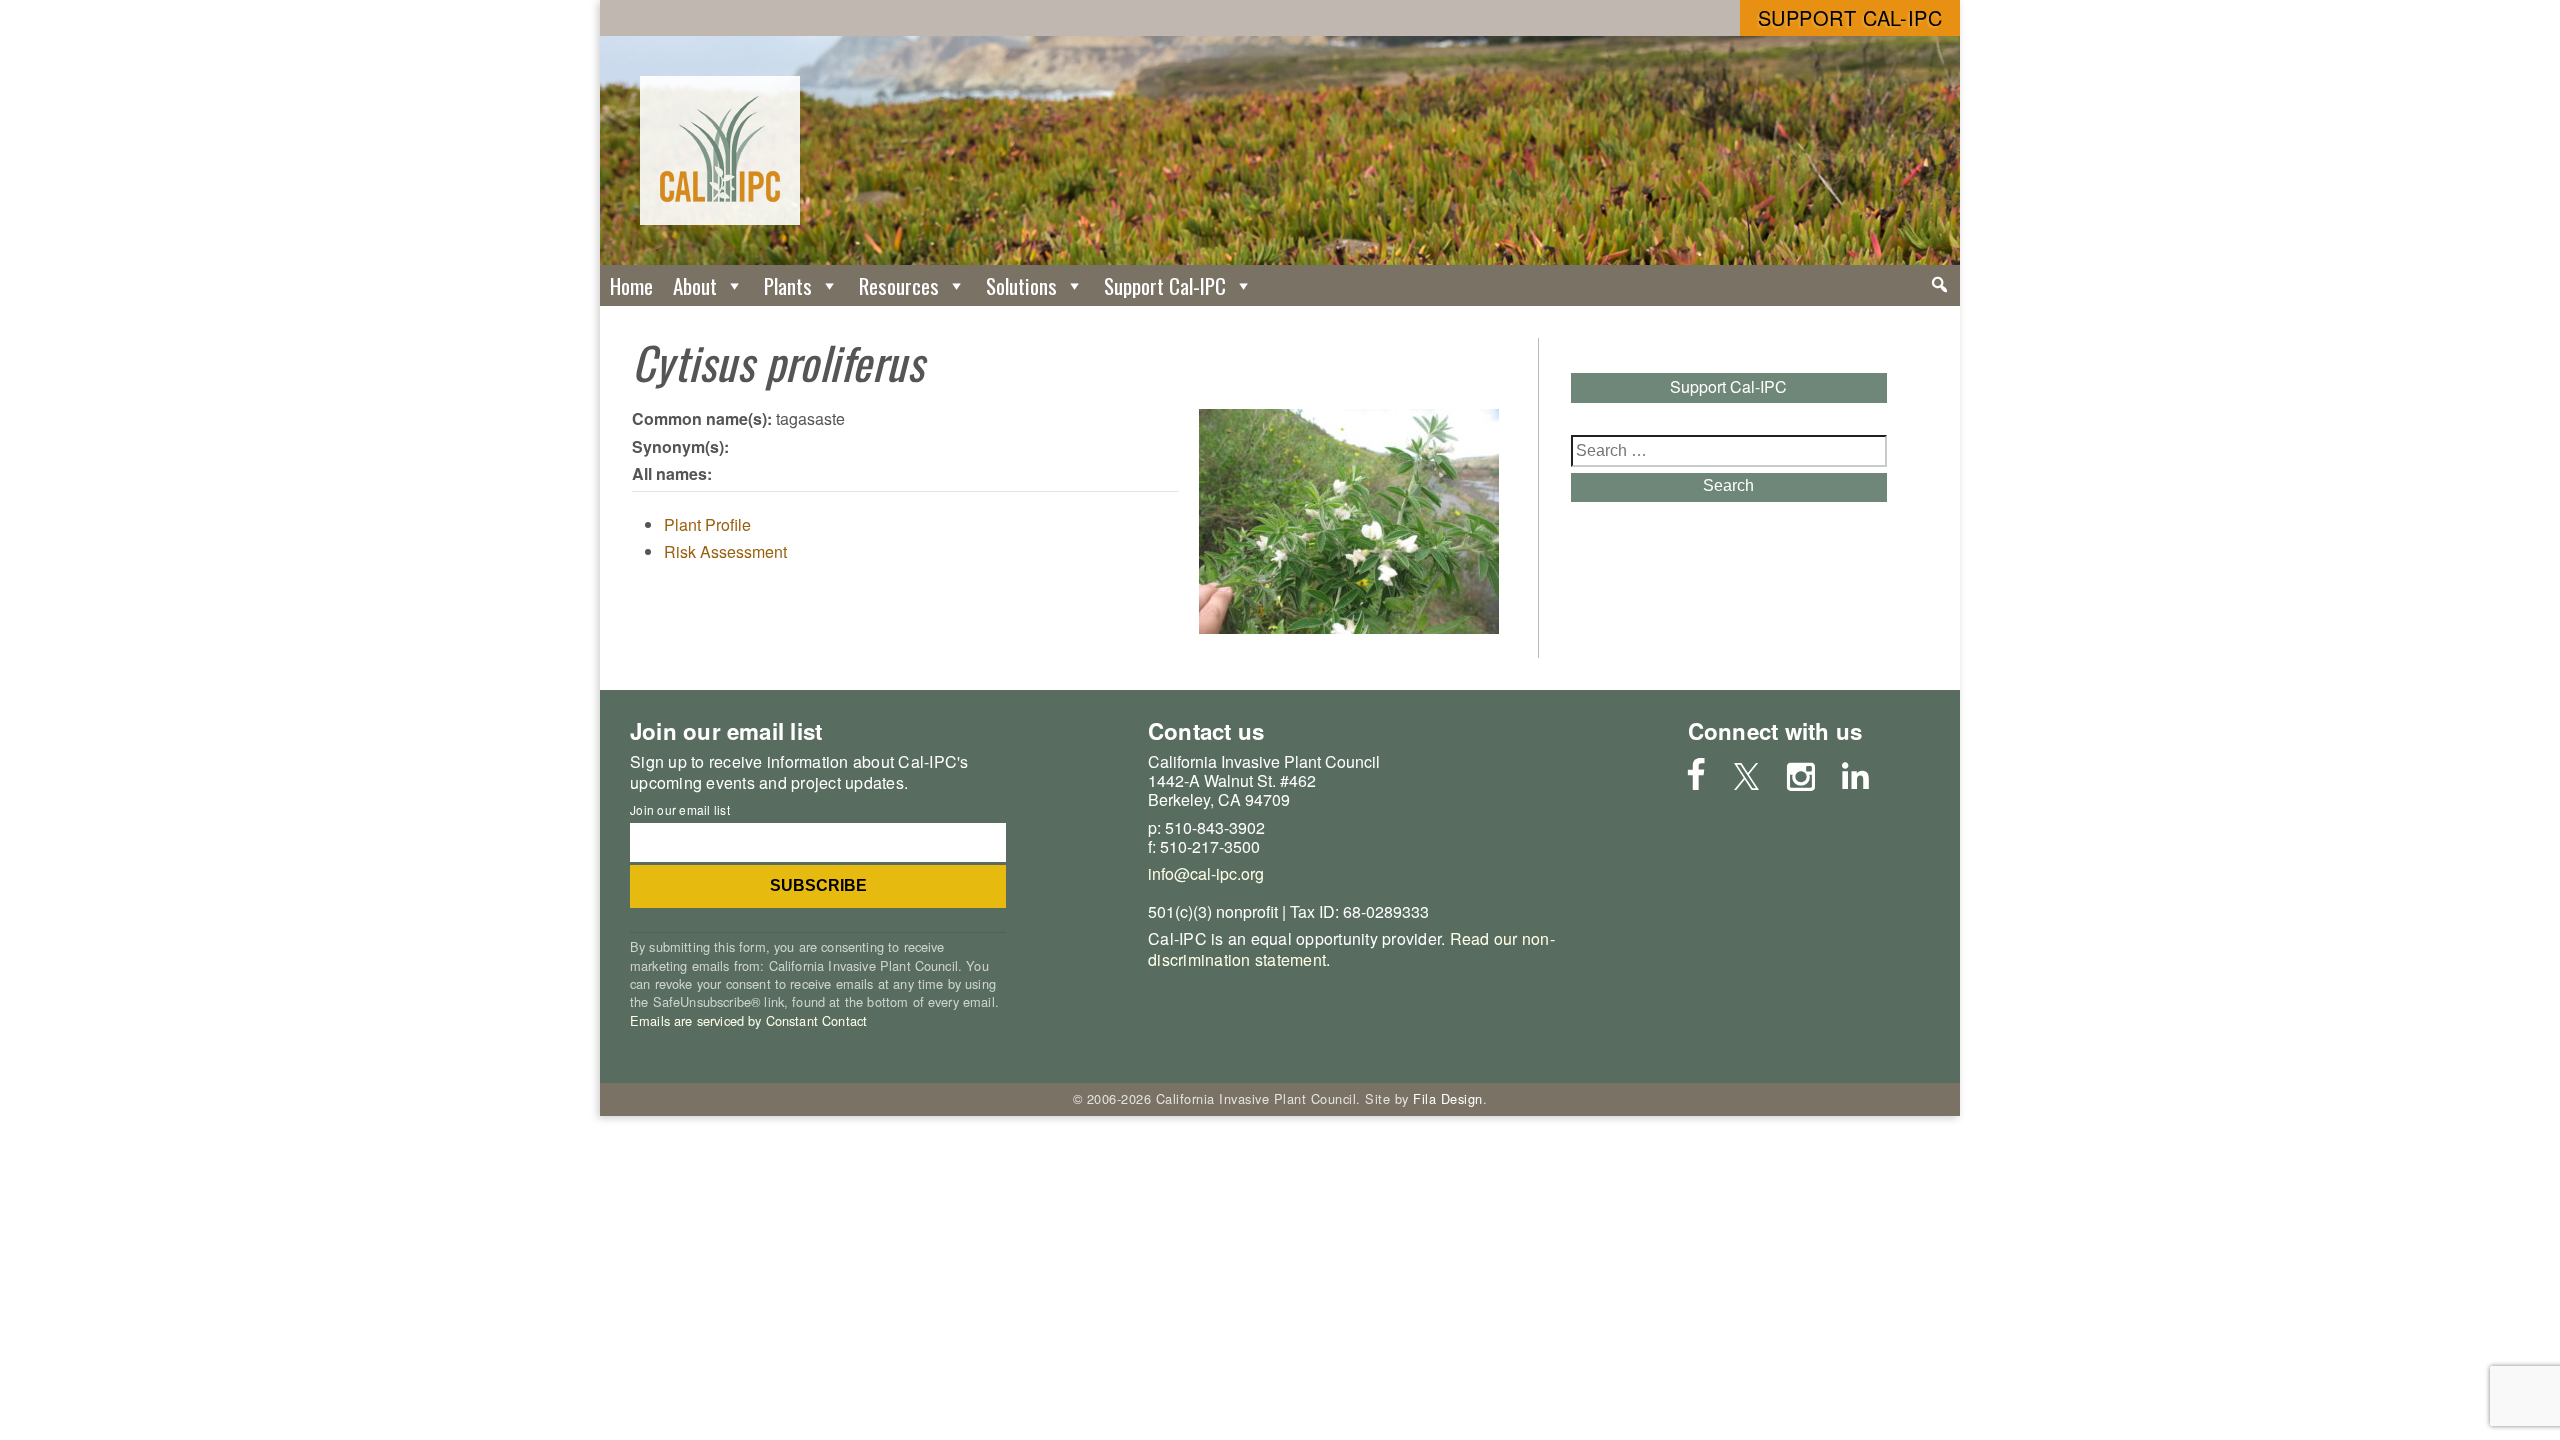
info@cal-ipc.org (1206, 873)
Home (631, 285)
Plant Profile (707, 524)
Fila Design (1448, 1098)
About (695, 285)
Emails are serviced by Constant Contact (748, 1020)
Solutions (1021, 285)
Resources (899, 285)
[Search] (1939, 285)
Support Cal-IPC (1850, 17)
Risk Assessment (725, 551)
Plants (788, 285)
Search (1728, 485)
